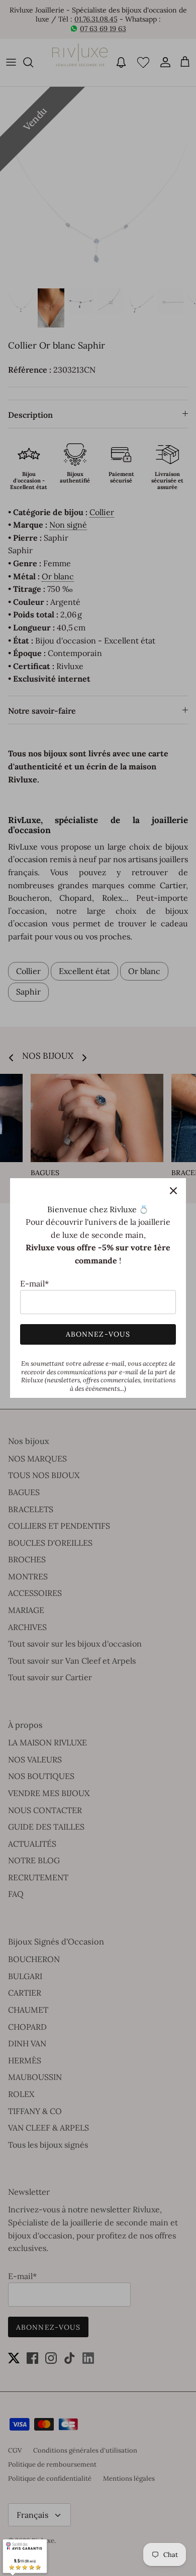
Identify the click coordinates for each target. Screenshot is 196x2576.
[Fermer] (173, 1191)
